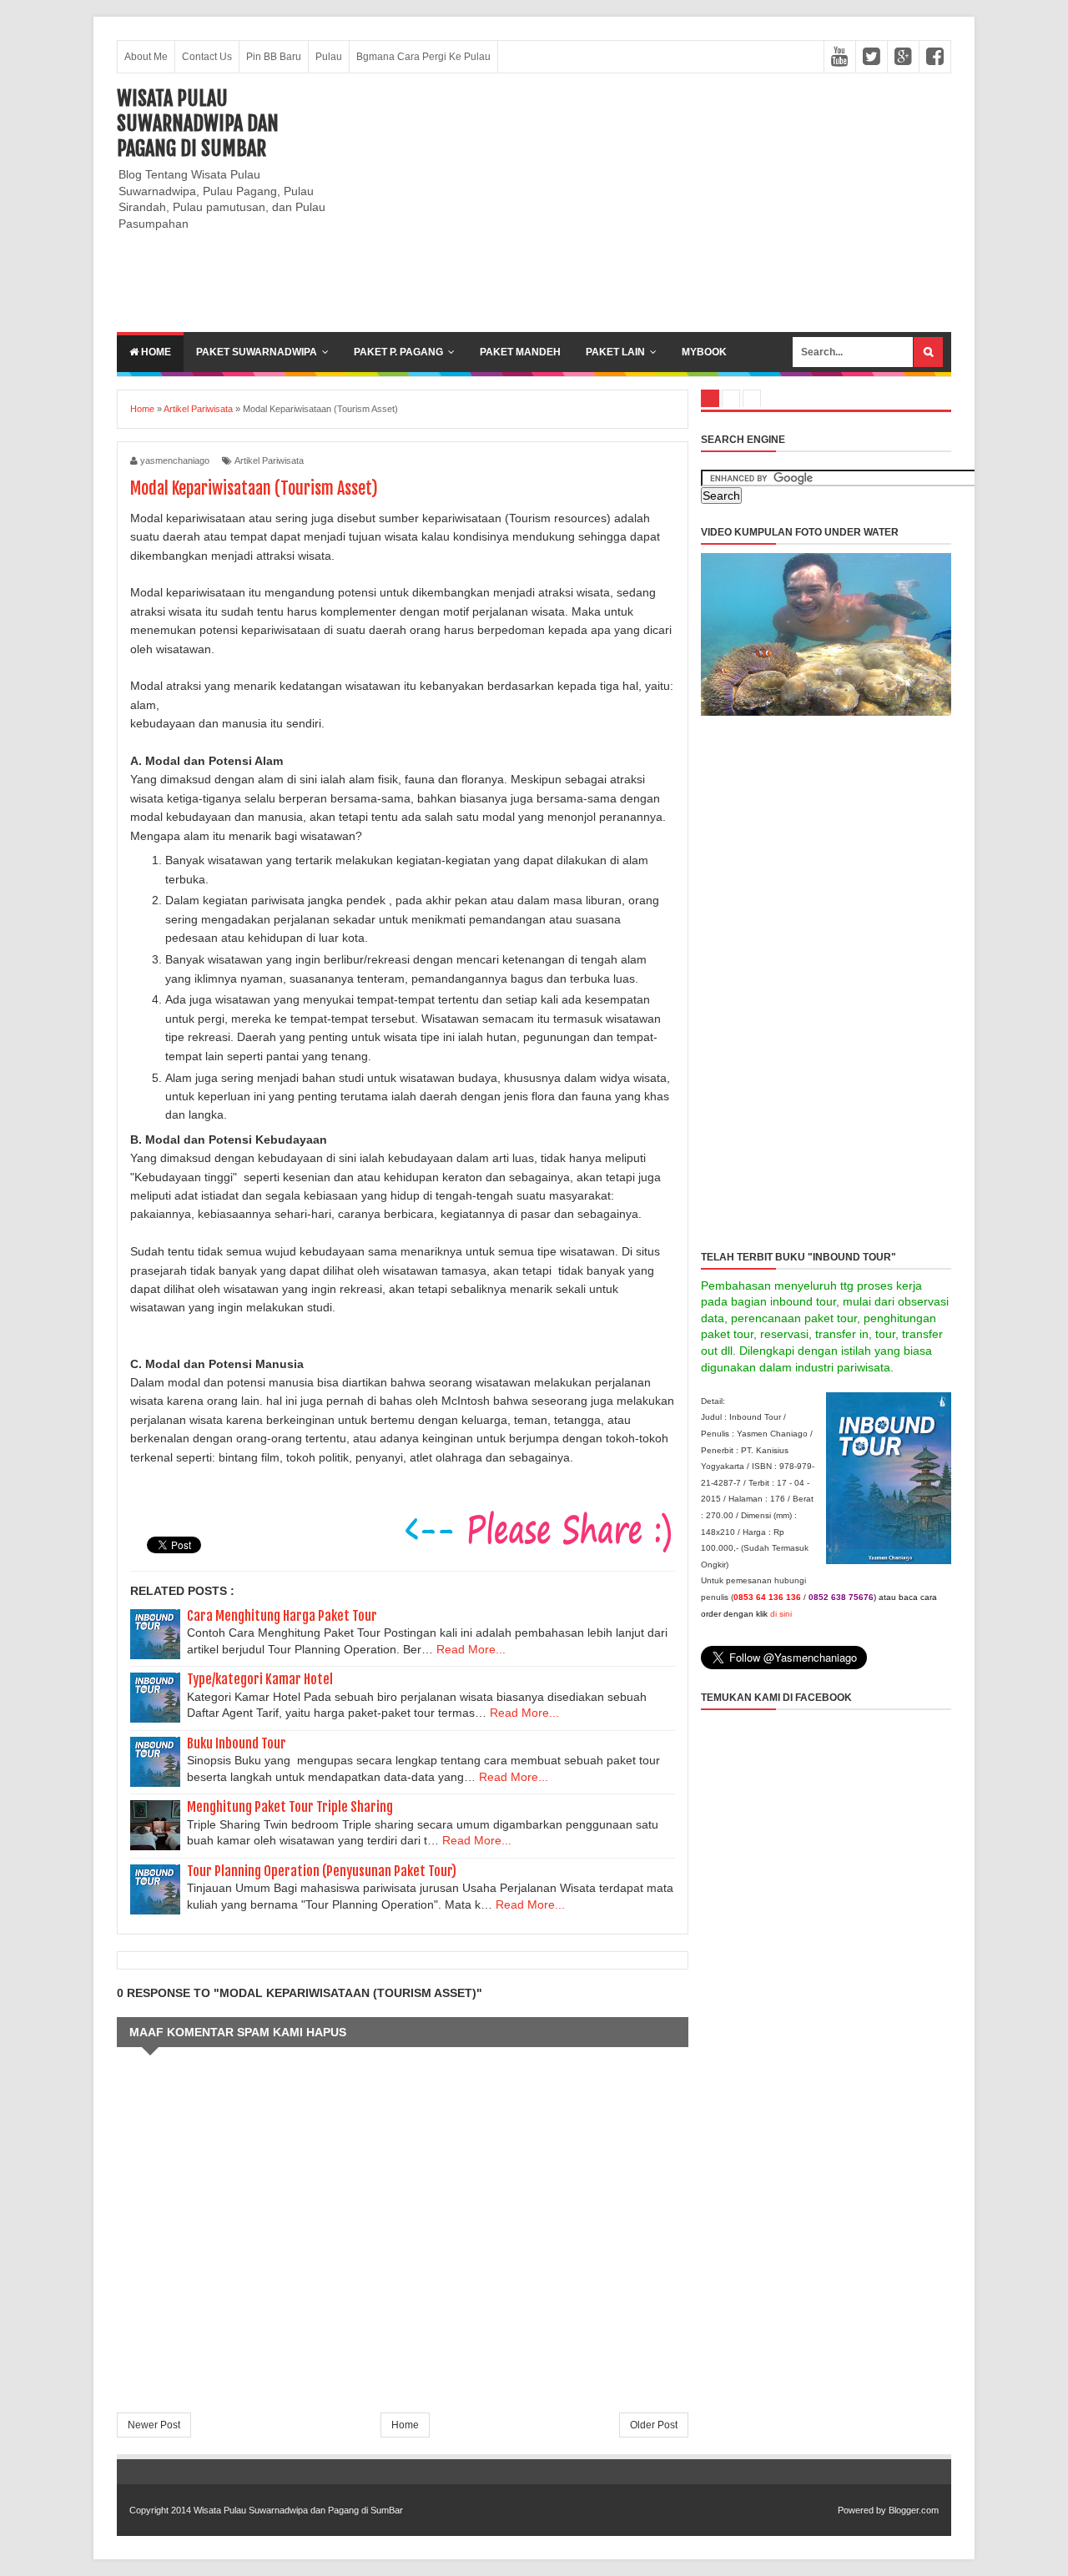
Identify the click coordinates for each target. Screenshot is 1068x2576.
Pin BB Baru (274, 57)
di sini (781, 1614)
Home (155, 352)
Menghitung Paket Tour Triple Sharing (290, 1807)
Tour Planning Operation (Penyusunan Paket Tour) (322, 1871)
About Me (146, 57)
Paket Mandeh (520, 352)
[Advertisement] (647, 203)
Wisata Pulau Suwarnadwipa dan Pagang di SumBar (198, 123)
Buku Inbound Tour (237, 1743)
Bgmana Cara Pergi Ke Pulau (423, 57)
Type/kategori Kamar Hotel (260, 1679)
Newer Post (154, 2425)
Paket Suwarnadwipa (257, 352)
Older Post (654, 2425)
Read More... (471, 1649)
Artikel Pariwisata (269, 460)
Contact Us (207, 57)
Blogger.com (914, 2510)
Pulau (329, 57)
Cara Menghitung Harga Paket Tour (282, 1616)
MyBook (704, 352)
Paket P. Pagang (398, 352)
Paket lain (615, 352)
